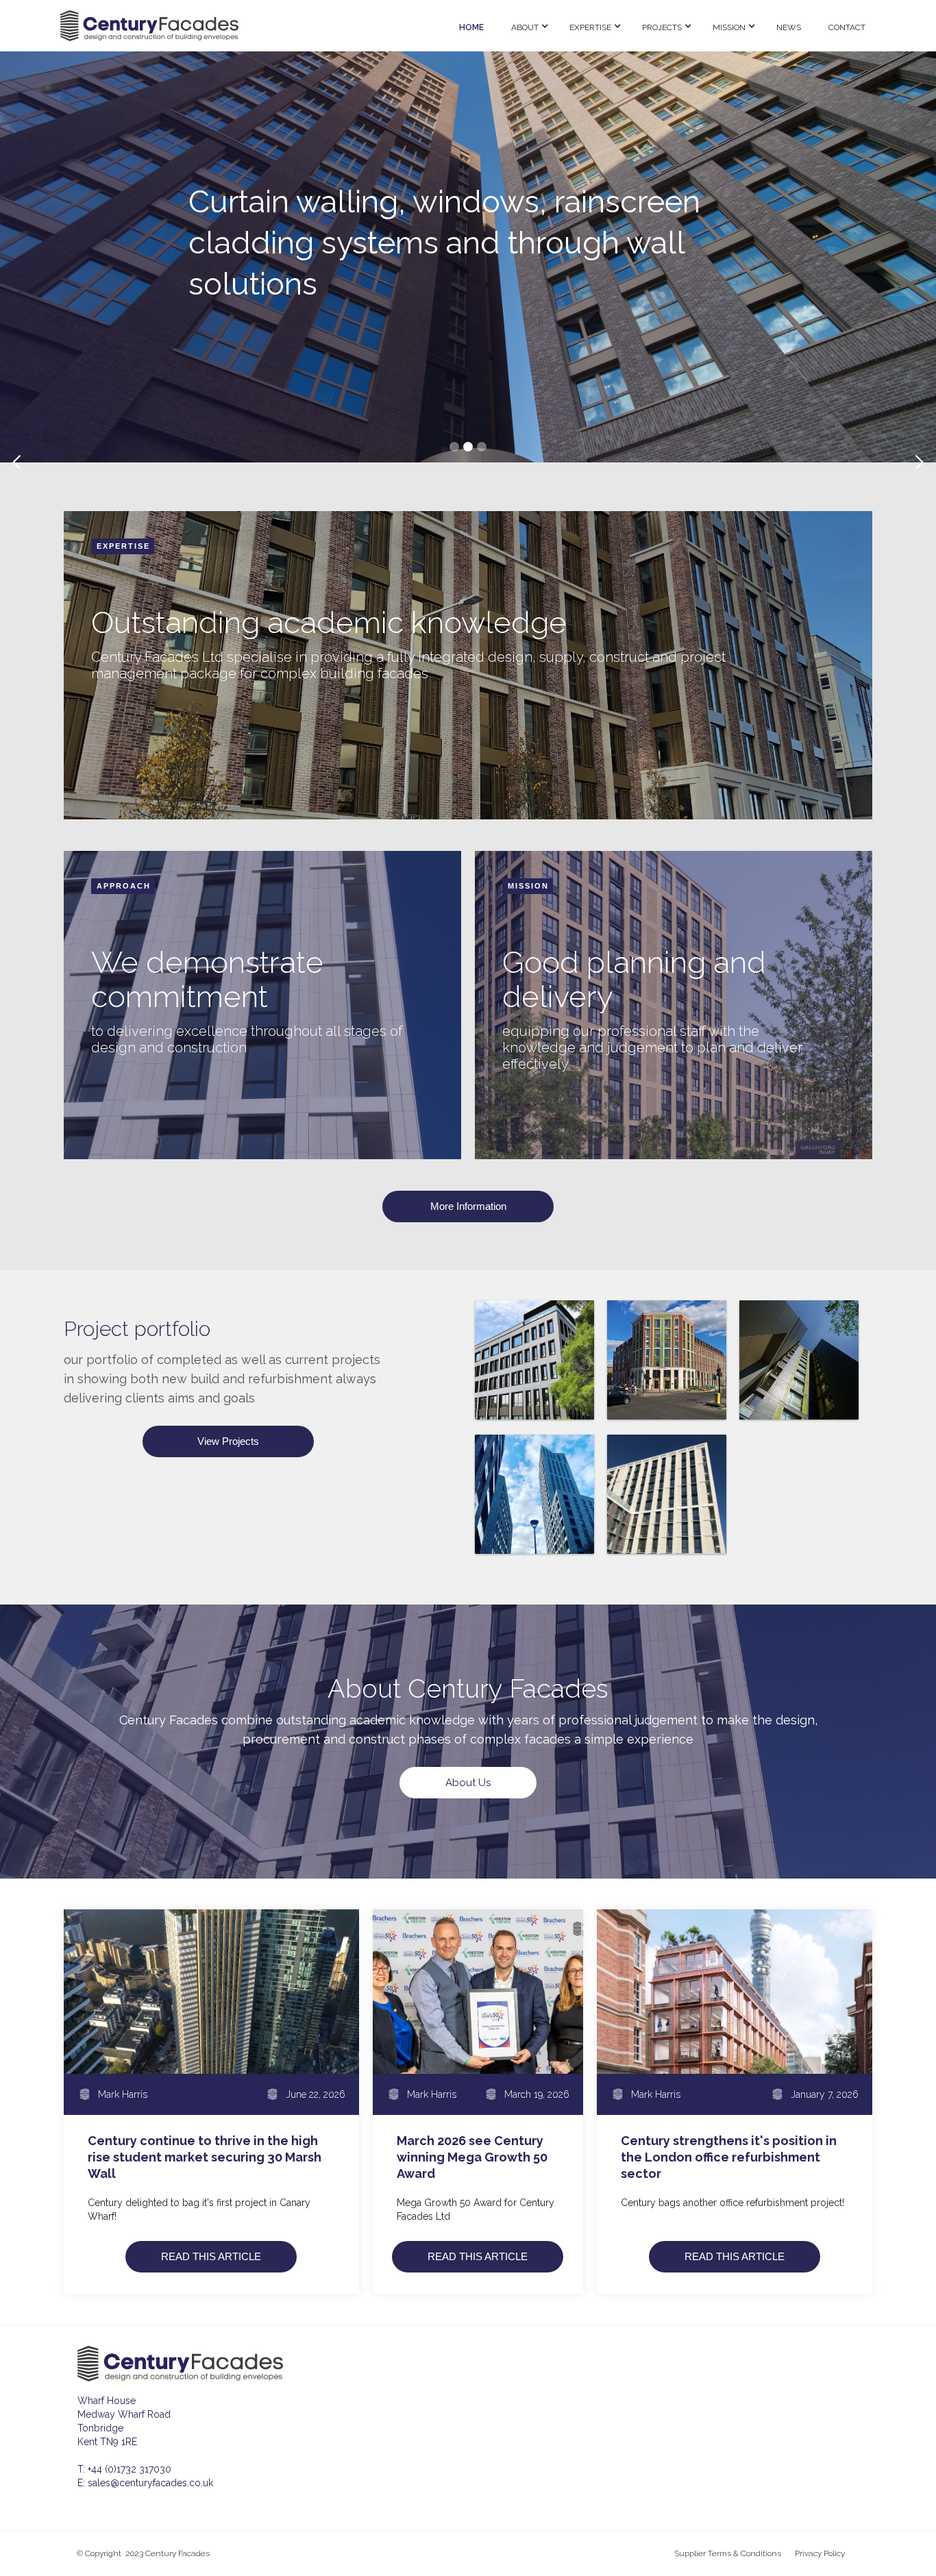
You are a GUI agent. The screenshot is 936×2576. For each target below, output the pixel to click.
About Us (468, 1783)
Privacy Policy (820, 2553)
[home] (251, 26)
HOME (471, 27)
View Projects (228, 1441)
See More (233, 305)
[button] (527, 26)
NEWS (789, 27)
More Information (468, 1206)
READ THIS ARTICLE (211, 2256)
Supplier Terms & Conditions (728, 2553)
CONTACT (847, 27)
